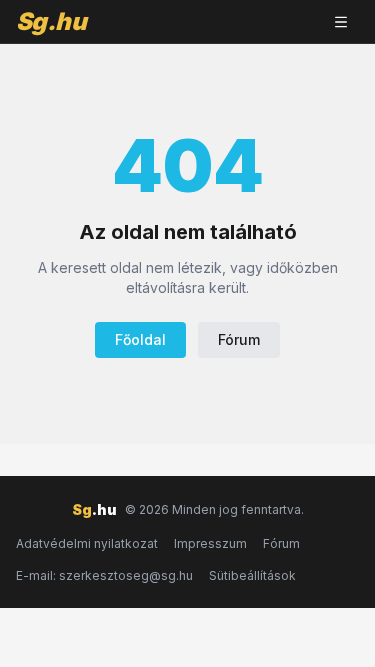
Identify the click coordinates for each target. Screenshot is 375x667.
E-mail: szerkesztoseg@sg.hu (104, 575)
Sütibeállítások (252, 575)
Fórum (239, 339)
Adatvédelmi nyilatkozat (87, 543)
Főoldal (140, 339)
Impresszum (210, 543)
